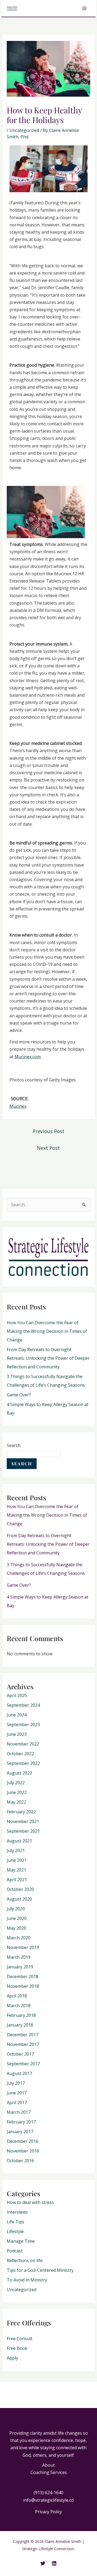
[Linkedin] (54, 2563)
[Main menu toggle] (84, 8)
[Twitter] (43, 2563)
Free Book (17, 2348)
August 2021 (19, 1841)
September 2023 (23, 1725)
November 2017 (23, 2044)
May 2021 (16, 1870)
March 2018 (19, 2006)
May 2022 (16, 1802)
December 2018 (22, 1976)
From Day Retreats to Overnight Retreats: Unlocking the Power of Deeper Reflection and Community (48, 1358)
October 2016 (20, 2161)
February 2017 (21, 2122)
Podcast (15, 2251)
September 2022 (23, 1763)
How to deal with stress (30, 2202)
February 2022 (21, 1812)
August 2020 (19, 1899)
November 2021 (23, 1821)
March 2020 (19, 1938)
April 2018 (17, 1996)
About (48, 2465)
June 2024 (17, 1715)
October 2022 (20, 1754)
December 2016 (22, 2141)
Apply (12, 2358)
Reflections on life (25, 2260)
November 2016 (23, 2151)
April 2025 (17, 1695)
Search (14, 1445)
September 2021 (23, 1831)
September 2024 (23, 1705)
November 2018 (23, 1986)
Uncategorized (24, 130)
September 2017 (23, 2064)
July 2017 (16, 2083)
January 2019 (20, 1967)
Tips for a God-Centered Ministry (40, 2270)
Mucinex (18, 1106)
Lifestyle (15, 2231)
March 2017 (19, 2112)
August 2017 (19, 2073)
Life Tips (15, 2222)
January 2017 (20, 2132)
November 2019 (23, 1947)
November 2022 (23, 1744)
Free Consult (20, 2339)
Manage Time (21, 2241)
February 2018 (21, 2015)
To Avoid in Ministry (27, 2280)
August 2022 (19, 1773)
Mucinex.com (28, 1057)
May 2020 (16, 1928)
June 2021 (17, 1860)
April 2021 (17, 1880)
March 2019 (19, 1957)
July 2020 (16, 1909)
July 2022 (16, 1783)
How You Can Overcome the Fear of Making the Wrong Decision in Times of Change (47, 1331)
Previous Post (48, 1131)
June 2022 (17, 1792)
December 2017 (22, 2035)
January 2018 (20, 2025)
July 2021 (16, 1850)
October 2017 (20, 2054)
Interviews (17, 2212)
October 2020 (20, 1889)
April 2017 (17, 2102)
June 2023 (17, 1734)
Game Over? (19, 1395)
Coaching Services (49, 2472)
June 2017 (17, 2093)
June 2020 (17, 1918)
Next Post (48, 1148)
